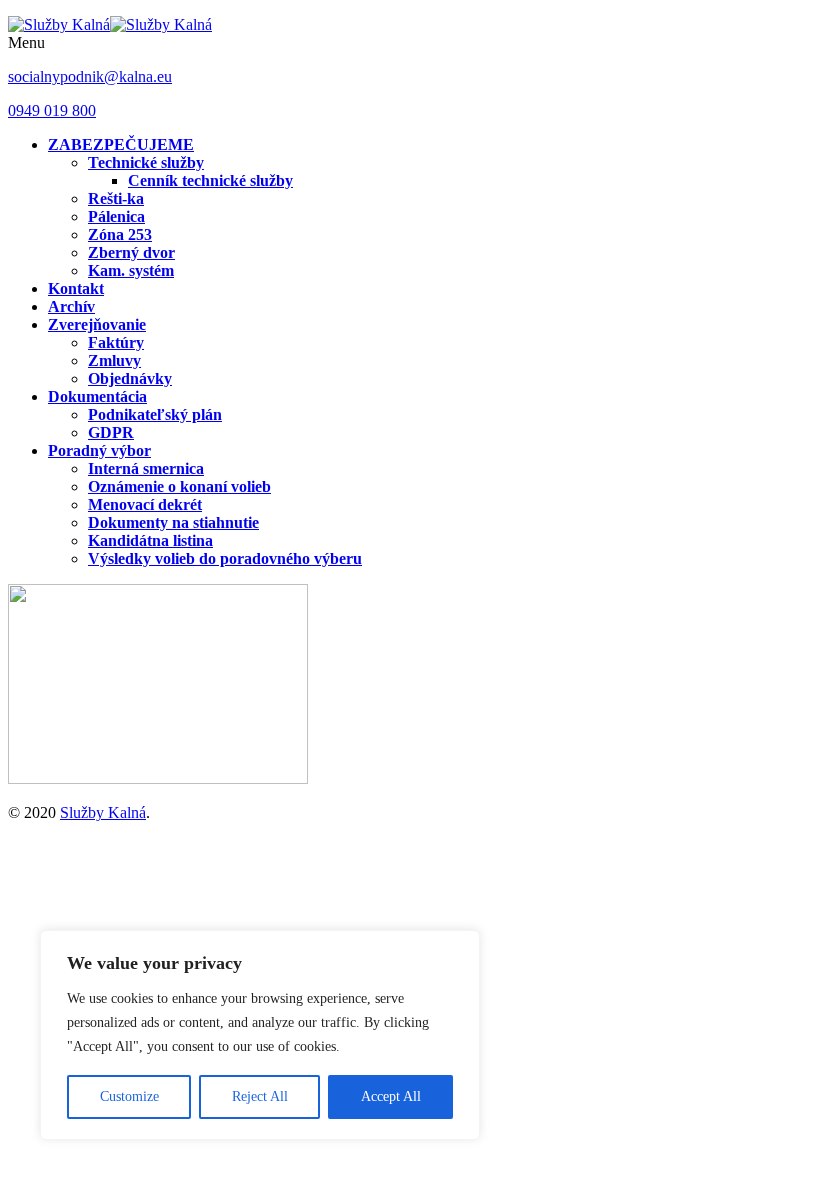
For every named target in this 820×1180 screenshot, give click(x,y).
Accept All (391, 1096)
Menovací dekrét (145, 504)
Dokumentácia (97, 396)
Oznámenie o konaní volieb (179, 486)
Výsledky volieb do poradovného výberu (225, 558)
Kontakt (76, 288)
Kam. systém (131, 270)
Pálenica (116, 216)
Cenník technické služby (210, 180)
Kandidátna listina (150, 540)
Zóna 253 (120, 234)
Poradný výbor (99, 450)
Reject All (260, 1096)
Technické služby (146, 162)
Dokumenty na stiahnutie (173, 522)
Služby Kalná (103, 812)
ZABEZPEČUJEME (121, 144)
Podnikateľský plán (155, 414)
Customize (129, 1096)
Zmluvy (114, 360)
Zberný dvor (131, 252)
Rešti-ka (116, 198)
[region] (260, 1035)
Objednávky (130, 378)
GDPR (111, 432)
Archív (71, 306)
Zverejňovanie (97, 324)
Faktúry (116, 342)
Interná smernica (146, 468)
